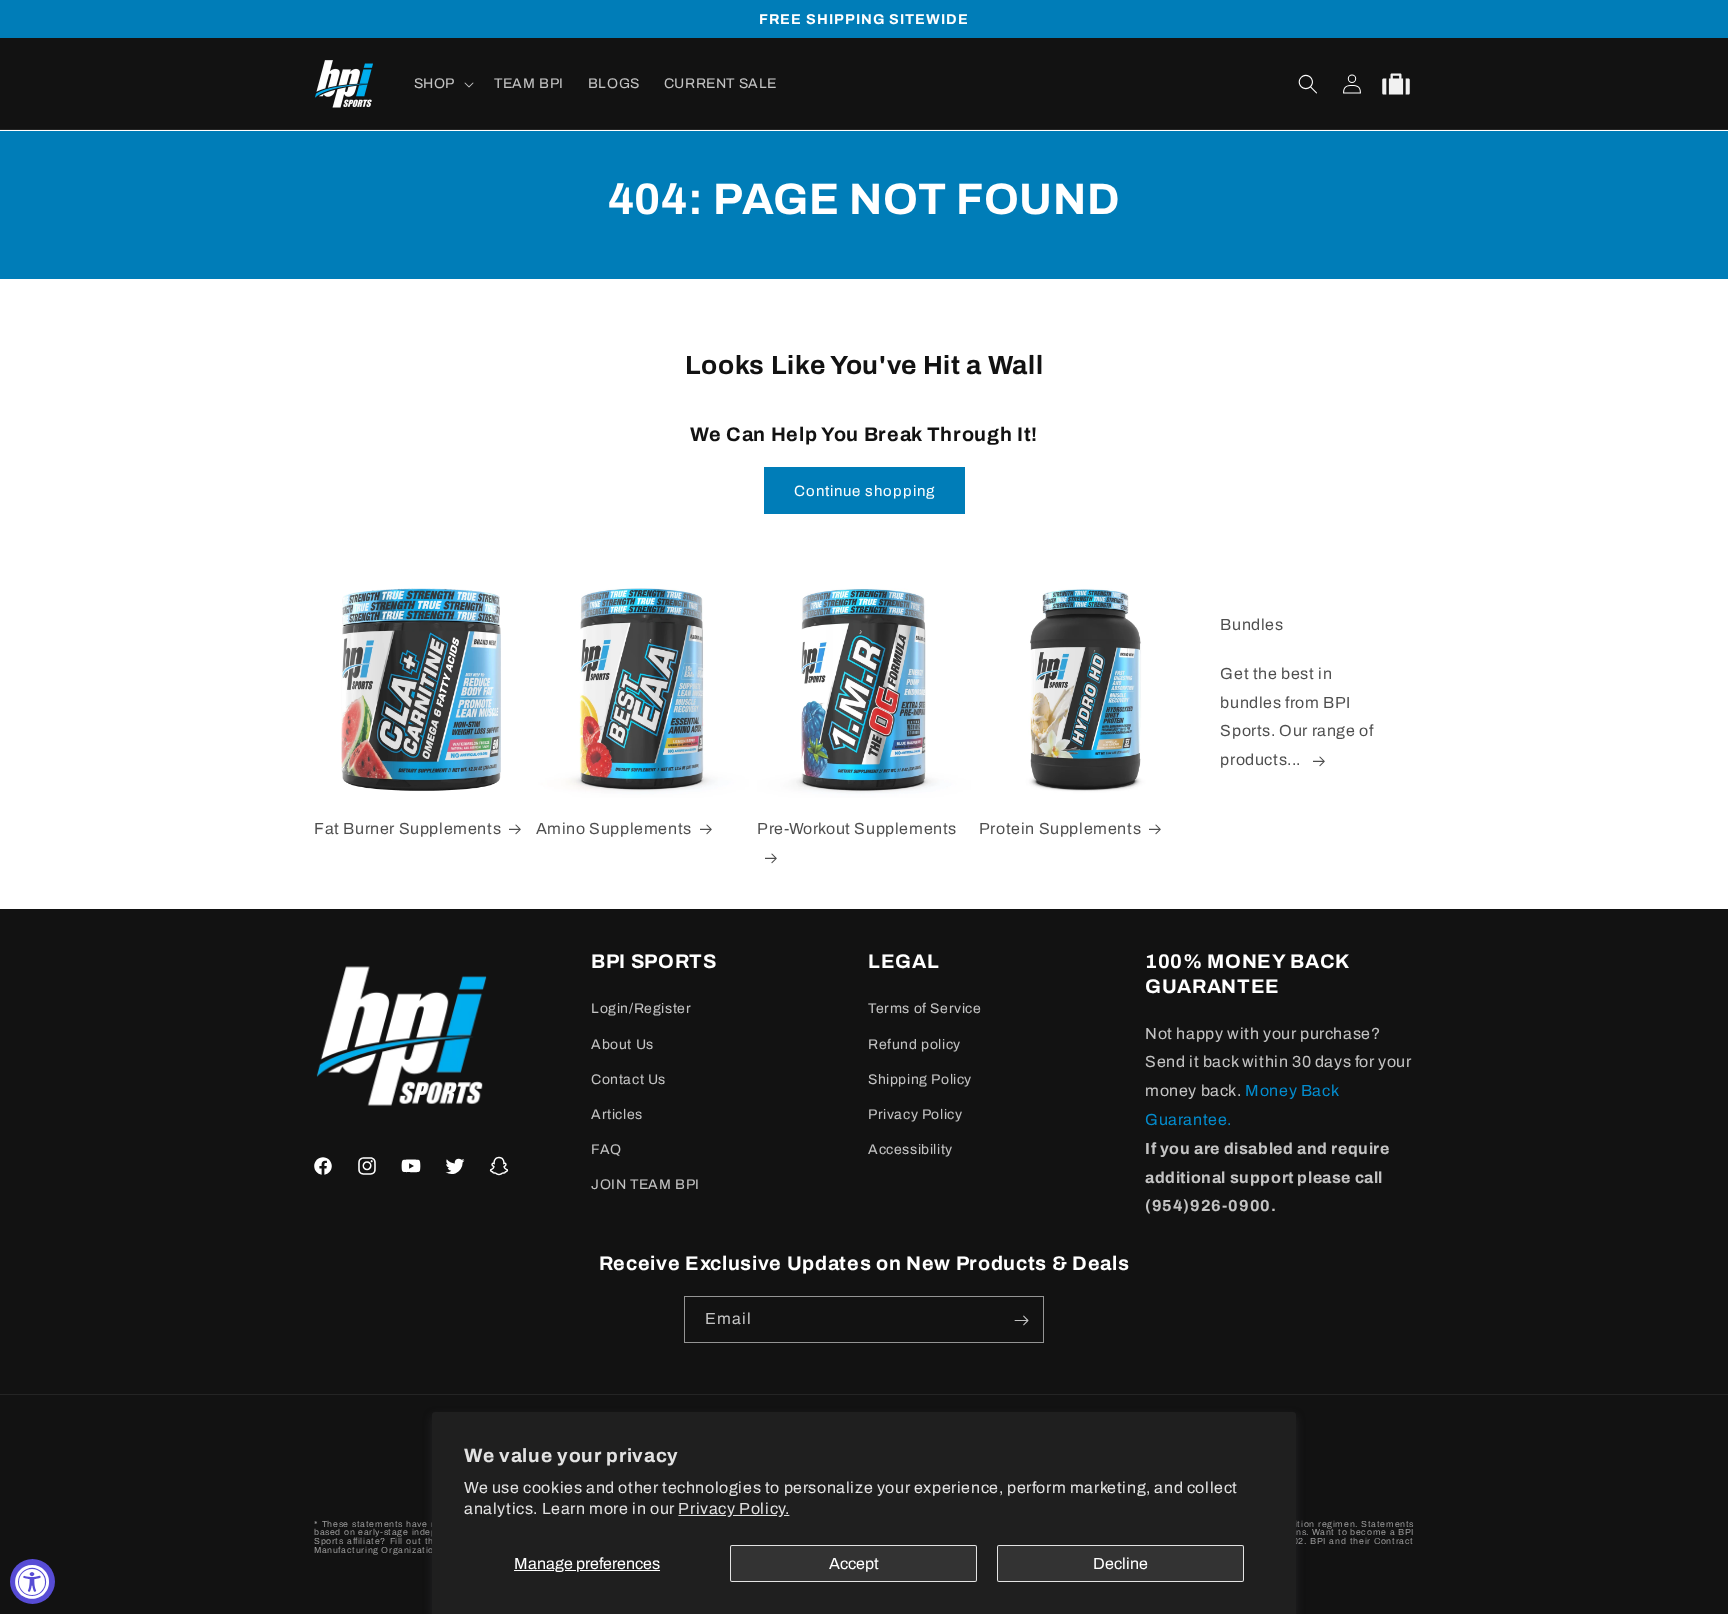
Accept (854, 1563)
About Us (622, 1044)
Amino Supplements (614, 828)
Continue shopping (864, 491)
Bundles (1251, 624)
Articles (617, 1114)
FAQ (606, 1149)
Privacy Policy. (733, 1508)
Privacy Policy (915, 1114)
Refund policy (914, 1044)
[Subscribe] (1021, 1320)
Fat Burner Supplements (407, 828)
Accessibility (910, 1149)
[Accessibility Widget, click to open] (32, 1581)
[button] (442, 84)
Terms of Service (925, 1009)
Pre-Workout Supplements (857, 828)
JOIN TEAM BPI (645, 1185)
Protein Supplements (1060, 828)
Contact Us (628, 1079)
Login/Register (641, 1009)
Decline (1120, 1563)
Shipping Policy (920, 1079)
